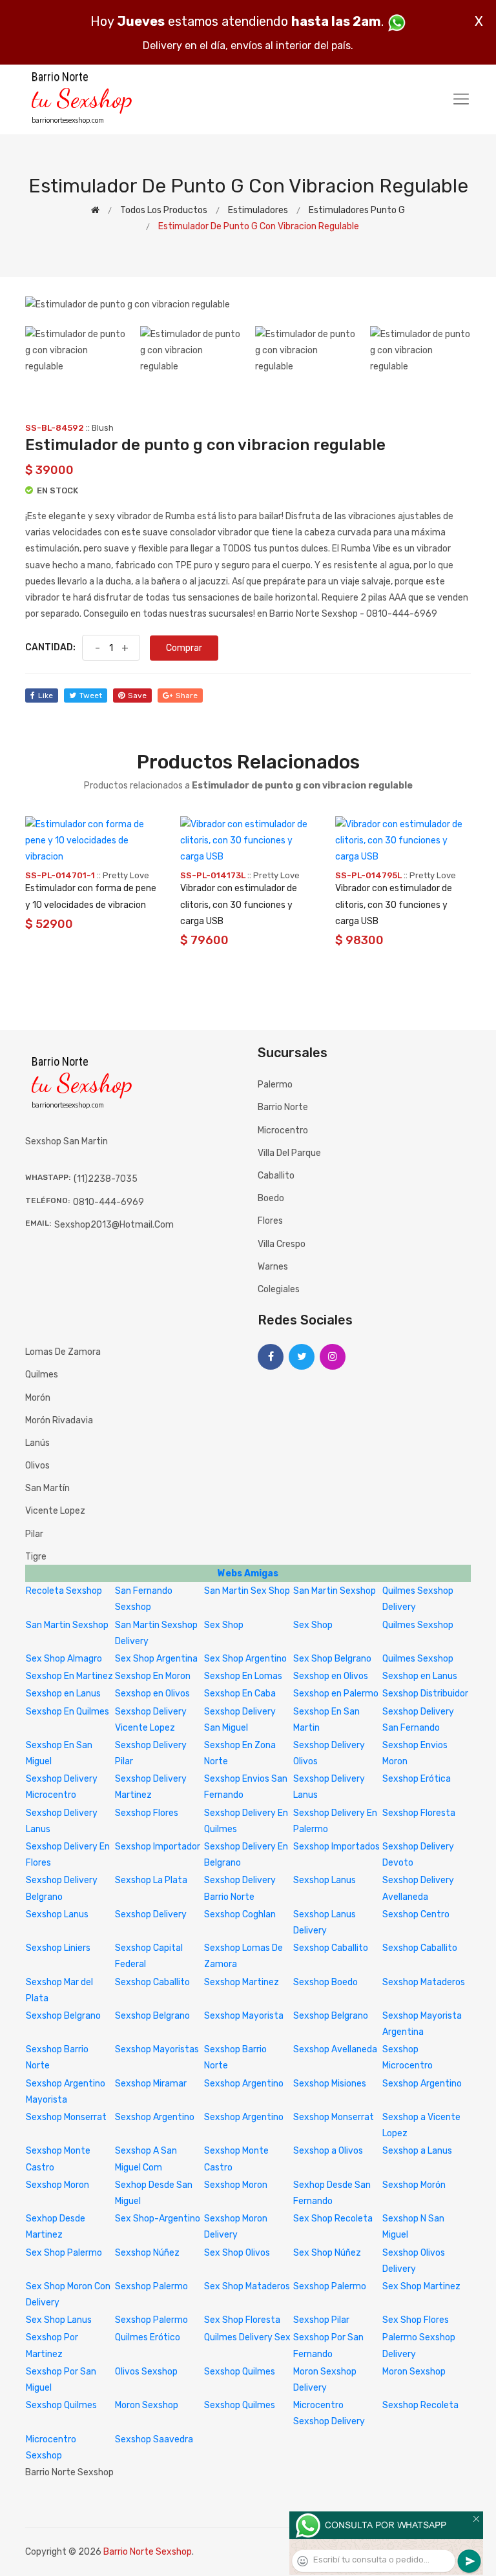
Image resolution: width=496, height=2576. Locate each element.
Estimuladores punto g (357, 210)
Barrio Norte (283, 1107)
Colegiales (279, 1289)
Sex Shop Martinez (421, 2286)
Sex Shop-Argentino (158, 2219)
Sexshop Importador (158, 1847)
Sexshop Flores (147, 1813)
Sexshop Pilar (321, 2320)
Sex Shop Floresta (242, 2320)
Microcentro (283, 1130)
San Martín (47, 1488)
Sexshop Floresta (419, 1813)
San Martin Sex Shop (247, 1591)
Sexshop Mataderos (424, 1982)
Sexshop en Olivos (331, 1676)
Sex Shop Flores (416, 2320)
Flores (270, 1221)
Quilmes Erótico (148, 2337)
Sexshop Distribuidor (425, 1694)
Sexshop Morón (414, 2185)
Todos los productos (164, 210)
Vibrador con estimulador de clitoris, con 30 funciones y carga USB (239, 904)
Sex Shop (224, 1625)
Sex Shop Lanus (59, 2320)
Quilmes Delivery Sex (247, 2337)
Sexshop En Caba (240, 1694)
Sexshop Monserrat (66, 2117)
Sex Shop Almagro (64, 1659)
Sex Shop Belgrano (332, 1659)
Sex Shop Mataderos (247, 2286)
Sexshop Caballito (331, 1948)
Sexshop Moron (57, 2185)
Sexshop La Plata (151, 1880)
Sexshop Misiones (330, 2084)
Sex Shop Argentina (156, 1659)
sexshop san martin (67, 1141)
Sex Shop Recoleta (333, 2219)
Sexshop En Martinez (69, 1676)
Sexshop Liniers (58, 1948)
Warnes (273, 1267)
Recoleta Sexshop (64, 1591)
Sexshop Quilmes (240, 2372)
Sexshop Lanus (325, 1880)
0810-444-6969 (108, 1202)
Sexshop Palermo (151, 2286)
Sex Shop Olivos (237, 2253)
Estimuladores (258, 210)
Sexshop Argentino (244, 2084)
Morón (38, 1398)
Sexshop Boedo (325, 1982)
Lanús (37, 1443)
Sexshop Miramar (151, 2084)
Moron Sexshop (414, 2372)
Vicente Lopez (55, 1511)
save (137, 696)
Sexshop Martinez (242, 1982)
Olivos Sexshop (146, 2372)
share (187, 696)
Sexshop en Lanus (420, 1676)
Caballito (276, 1176)
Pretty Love (126, 875)
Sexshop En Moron (153, 1676)
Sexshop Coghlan (240, 1914)
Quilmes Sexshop (418, 1625)
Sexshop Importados (336, 1847)
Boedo (271, 1198)
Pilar (34, 1534)
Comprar (184, 648)
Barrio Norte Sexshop (148, 2552)
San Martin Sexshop (335, 1591)
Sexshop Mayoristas (157, 2049)
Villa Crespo (282, 1244)
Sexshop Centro (416, 1914)
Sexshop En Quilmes (67, 1712)
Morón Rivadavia (59, 1420)
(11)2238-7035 (106, 1179)
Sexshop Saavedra (154, 2439)
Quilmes (42, 1375)
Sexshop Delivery (151, 1914)
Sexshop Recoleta (420, 2405)
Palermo (275, 1085)
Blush (103, 428)
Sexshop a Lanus (417, 2151)
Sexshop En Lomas (243, 1676)
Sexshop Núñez (147, 2253)
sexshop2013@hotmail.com (114, 1225)
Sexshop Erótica (417, 1779)
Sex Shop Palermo (64, 2253)
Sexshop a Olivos (328, 2151)
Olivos (37, 1466)
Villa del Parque (289, 1153)
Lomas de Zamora (63, 1352)
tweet (91, 696)
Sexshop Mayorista (244, 2016)
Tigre (36, 1557)
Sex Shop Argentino (245, 1659)
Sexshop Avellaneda (335, 2049)
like (46, 696)
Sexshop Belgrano (63, 2016)
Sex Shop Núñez (327, 2253)
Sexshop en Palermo (336, 1694)
